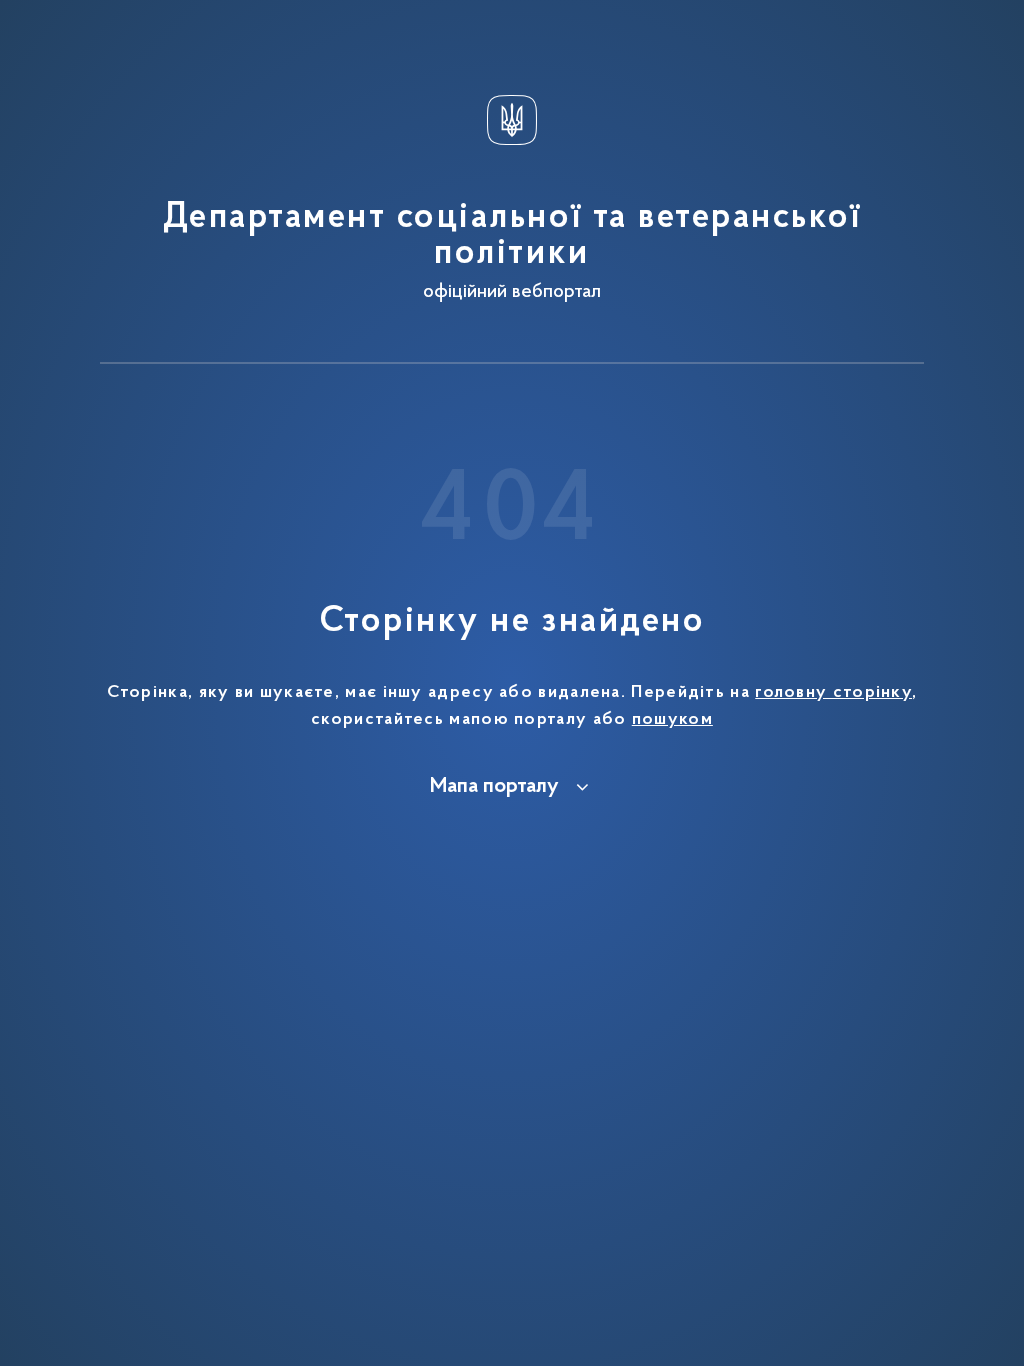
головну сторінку (833, 693)
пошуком (672, 720)
